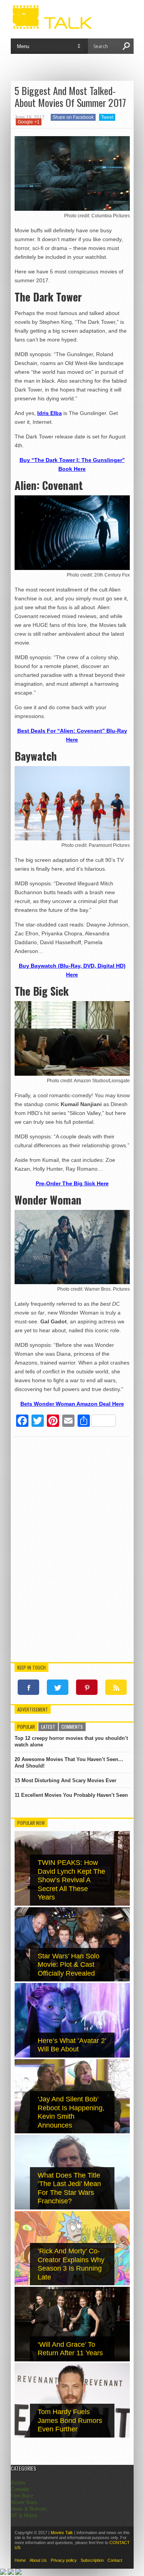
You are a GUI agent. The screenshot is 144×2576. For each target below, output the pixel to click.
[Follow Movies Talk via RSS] (116, 1687)
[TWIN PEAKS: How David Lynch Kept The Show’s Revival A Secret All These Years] (72, 1904)
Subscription (92, 2560)
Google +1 (29, 122)
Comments (72, 1727)
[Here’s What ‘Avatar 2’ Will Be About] (72, 2056)
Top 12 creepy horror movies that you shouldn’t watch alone (71, 1741)
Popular (26, 1727)
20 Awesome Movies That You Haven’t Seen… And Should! (69, 1763)
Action (18, 2483)
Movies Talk (62, 2533)
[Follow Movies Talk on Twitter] (58, 1687)
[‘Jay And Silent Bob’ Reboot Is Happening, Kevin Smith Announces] (72, 2132)
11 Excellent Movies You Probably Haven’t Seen (71, 1795)
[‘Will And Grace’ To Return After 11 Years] (72, 2360)
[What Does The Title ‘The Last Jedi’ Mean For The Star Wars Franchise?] (72, 2208)
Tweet (107, 117)
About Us (38, 2560)
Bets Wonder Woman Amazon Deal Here (72, 1404)
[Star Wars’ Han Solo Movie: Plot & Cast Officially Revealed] (72, 1980)
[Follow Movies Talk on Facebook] (28, 1687)
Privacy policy (64, 2560)
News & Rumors (29, 2509)
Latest (48, 1727)
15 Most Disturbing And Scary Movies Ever (65, 1780)
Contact (115, 2560)
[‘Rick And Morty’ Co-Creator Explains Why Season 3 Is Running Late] (72, 2284)
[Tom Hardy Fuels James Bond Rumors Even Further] (72, 2436)
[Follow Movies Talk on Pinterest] (87, 1687)
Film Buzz (22, 2496)
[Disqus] (72, 1551)
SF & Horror (24, 2515)
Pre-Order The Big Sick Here (72, 1183)
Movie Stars (24, 2502)
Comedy (20, 2489)
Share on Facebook (73, 117)
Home (20, 2560)
